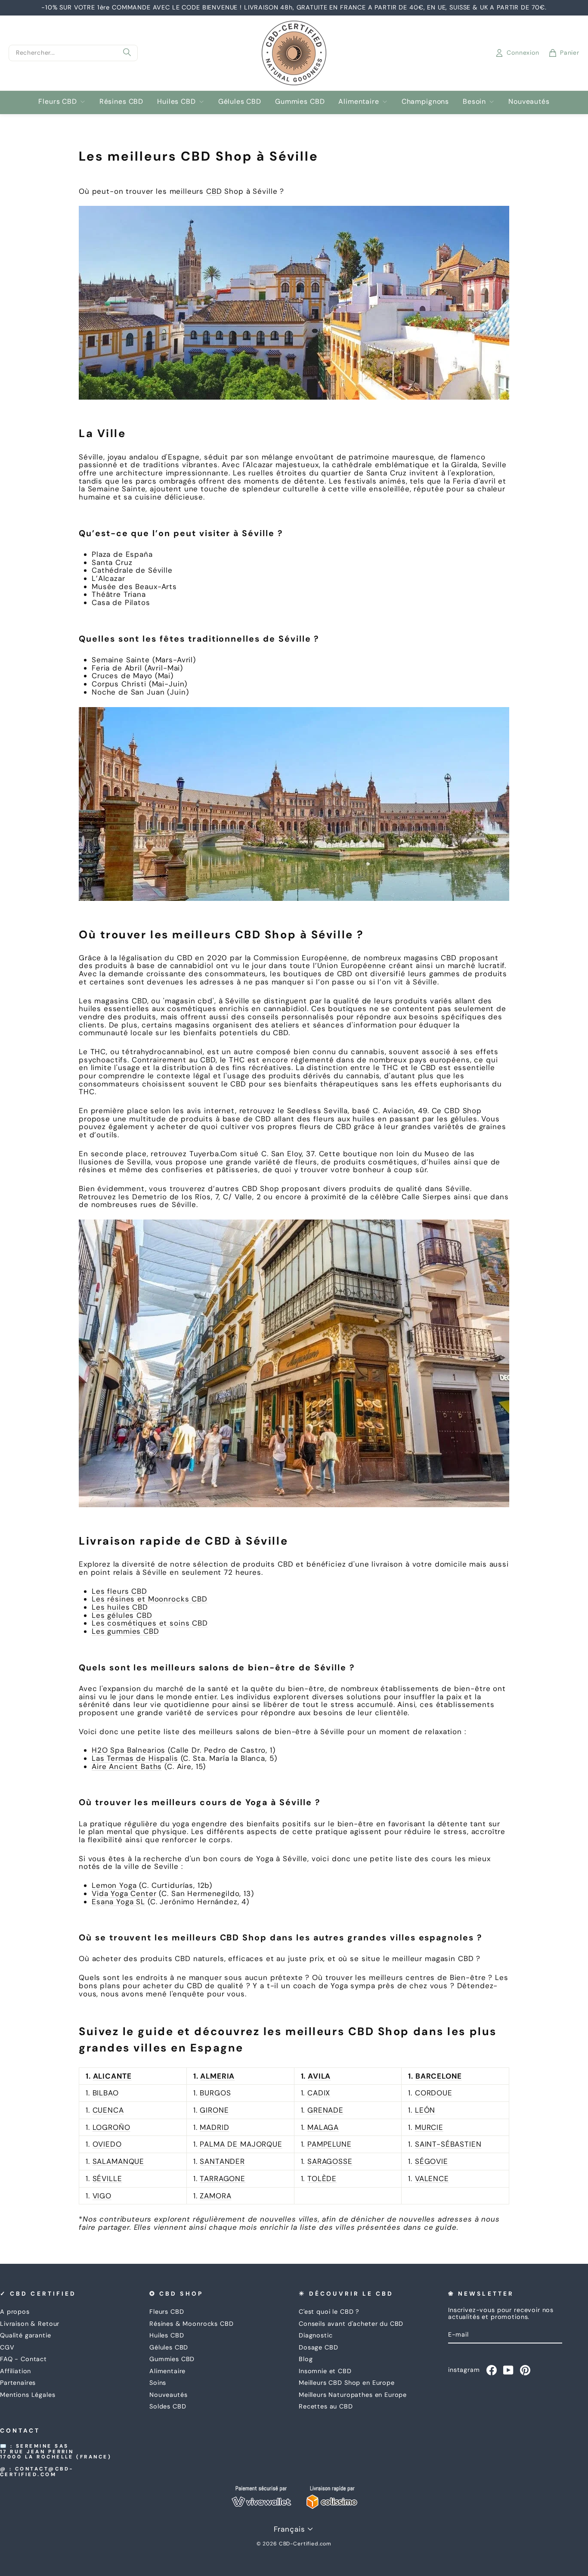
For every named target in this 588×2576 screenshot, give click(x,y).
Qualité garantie (26, 2335)
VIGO (102, 2196)
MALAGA (323, 2127)
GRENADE (325, 2110)
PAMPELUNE (330, 2144)
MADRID (214, 2127)
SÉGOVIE (432, 2161)
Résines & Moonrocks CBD (192, 2324)
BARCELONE (439, 2076)
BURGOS (215, 2093)
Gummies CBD (300, 101)
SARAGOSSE (330, 2161)
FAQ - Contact (23, 2359)
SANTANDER (222, 2161)
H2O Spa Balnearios (128, 1750)
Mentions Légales (28, 2395)
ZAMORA (215, 2196)
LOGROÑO (111, 2127)
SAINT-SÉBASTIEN (448, 2144)
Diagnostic (316, 2335)
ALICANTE (112, 2076)
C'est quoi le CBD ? (329, 2312)
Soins (158, 2383)
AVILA (319, 2076)
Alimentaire (359, 101)
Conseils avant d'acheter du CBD (351, 2324)
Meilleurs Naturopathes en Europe (353, 2395)
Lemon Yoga (114, 1885)
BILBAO (106, 2093)
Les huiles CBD (120, 1607)
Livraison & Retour (30, 2324)
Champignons (425, 101)
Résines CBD (121, 101)
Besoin (474, 101)
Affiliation (15, 2371)
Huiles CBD (176, 101)
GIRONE (214, 2110)
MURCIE (429, 2127)
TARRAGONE (223, 2179)
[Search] (127, 53)
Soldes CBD (168, 2406)
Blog (306, 2359)
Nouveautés (529, 101)
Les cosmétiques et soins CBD (150, 1623)
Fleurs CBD (58, 101)
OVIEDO (107, 2144)
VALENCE (432, 2179)
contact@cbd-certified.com (37, 2472)
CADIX (319, 2093)
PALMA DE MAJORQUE (241, 2144)
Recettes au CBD (326, 2406)
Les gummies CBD (125, 1631)
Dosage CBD (319, 2347)
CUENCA (108, 2110)
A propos (15, 2312)
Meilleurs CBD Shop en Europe (347, 2383)
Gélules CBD (240, 101)
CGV (7, 2347)
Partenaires (18, 2383)
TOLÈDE (322, 2179)
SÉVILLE (107, 2179)
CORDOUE (434, 2093)
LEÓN (425, 2110)
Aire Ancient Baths (127, 1766)
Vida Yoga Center (124, 1893)
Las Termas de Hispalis (135, 1758)
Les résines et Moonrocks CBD (150, 1599)
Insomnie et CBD (325, 2371)
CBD (214, 191)
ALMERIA (217, 2076)
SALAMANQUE (119, 2161)
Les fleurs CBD (119, 1591)
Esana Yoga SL (118, 1902)
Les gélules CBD (122, 1615)
